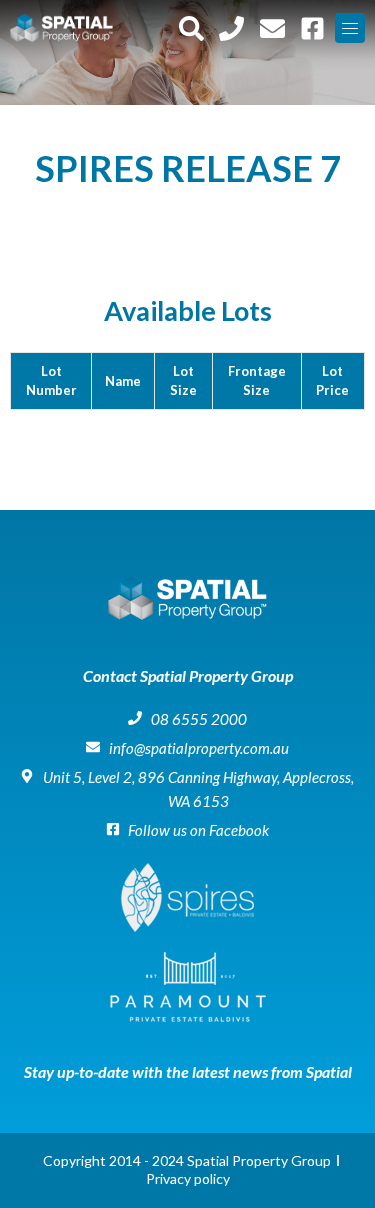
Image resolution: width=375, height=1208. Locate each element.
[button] (350, 28)
